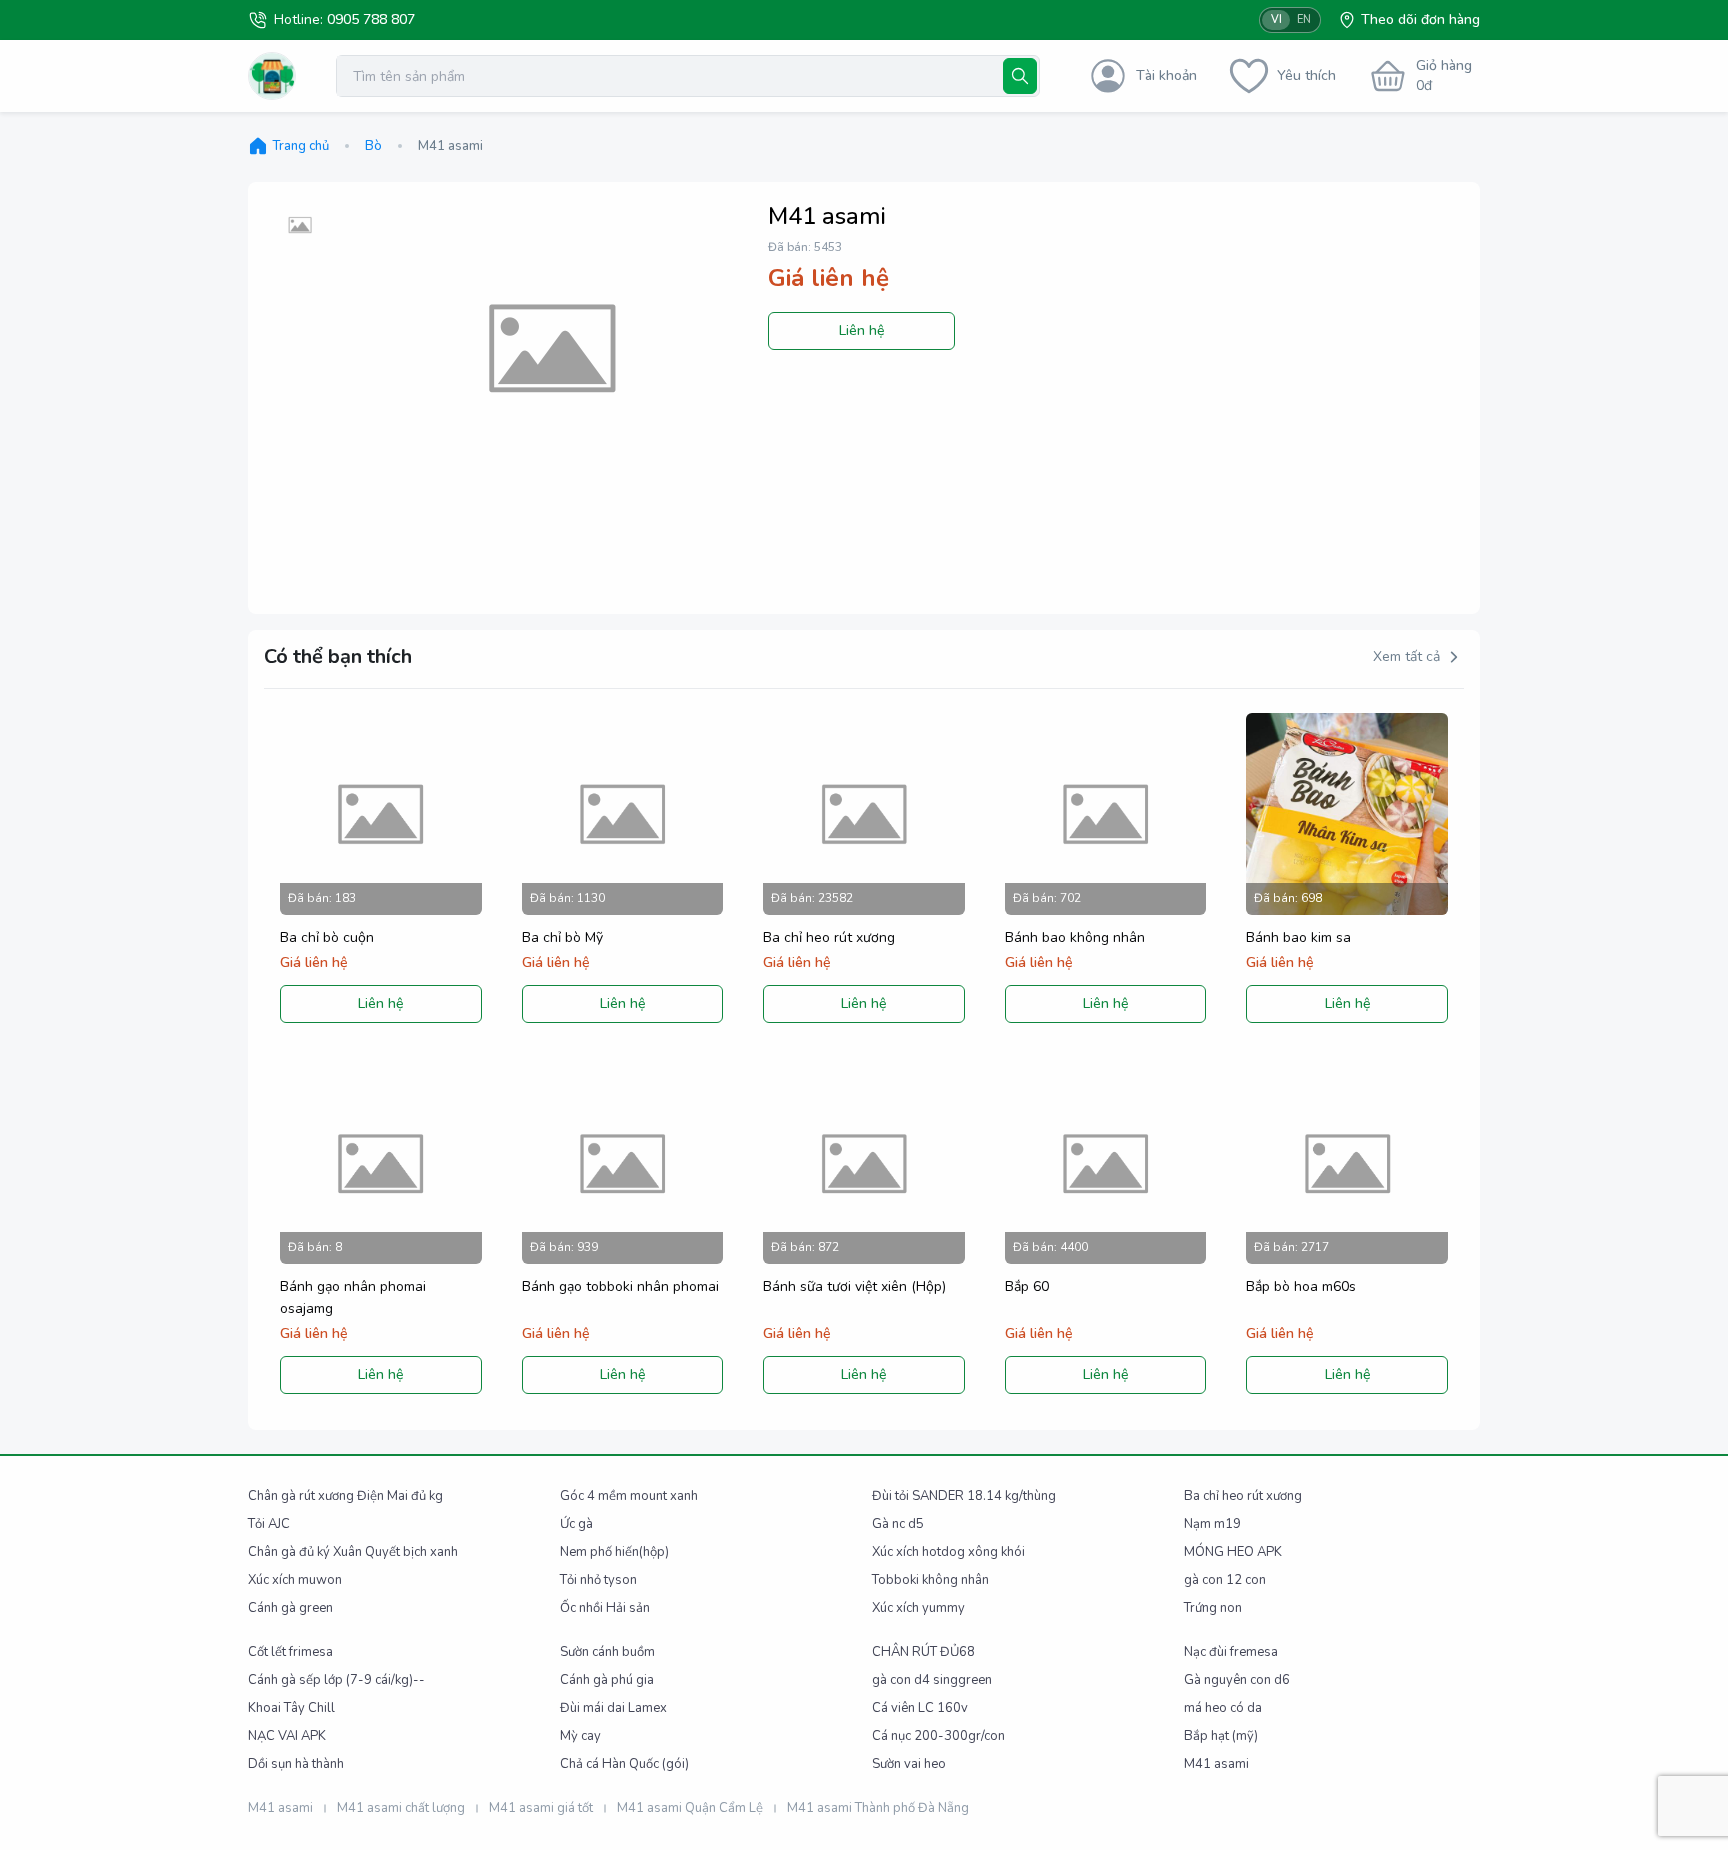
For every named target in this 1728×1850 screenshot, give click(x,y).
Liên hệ (861, 330)
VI (1276, 19)
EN (1304, 19)
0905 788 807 (371, 19)
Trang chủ (300, 146)
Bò (373, 146)
